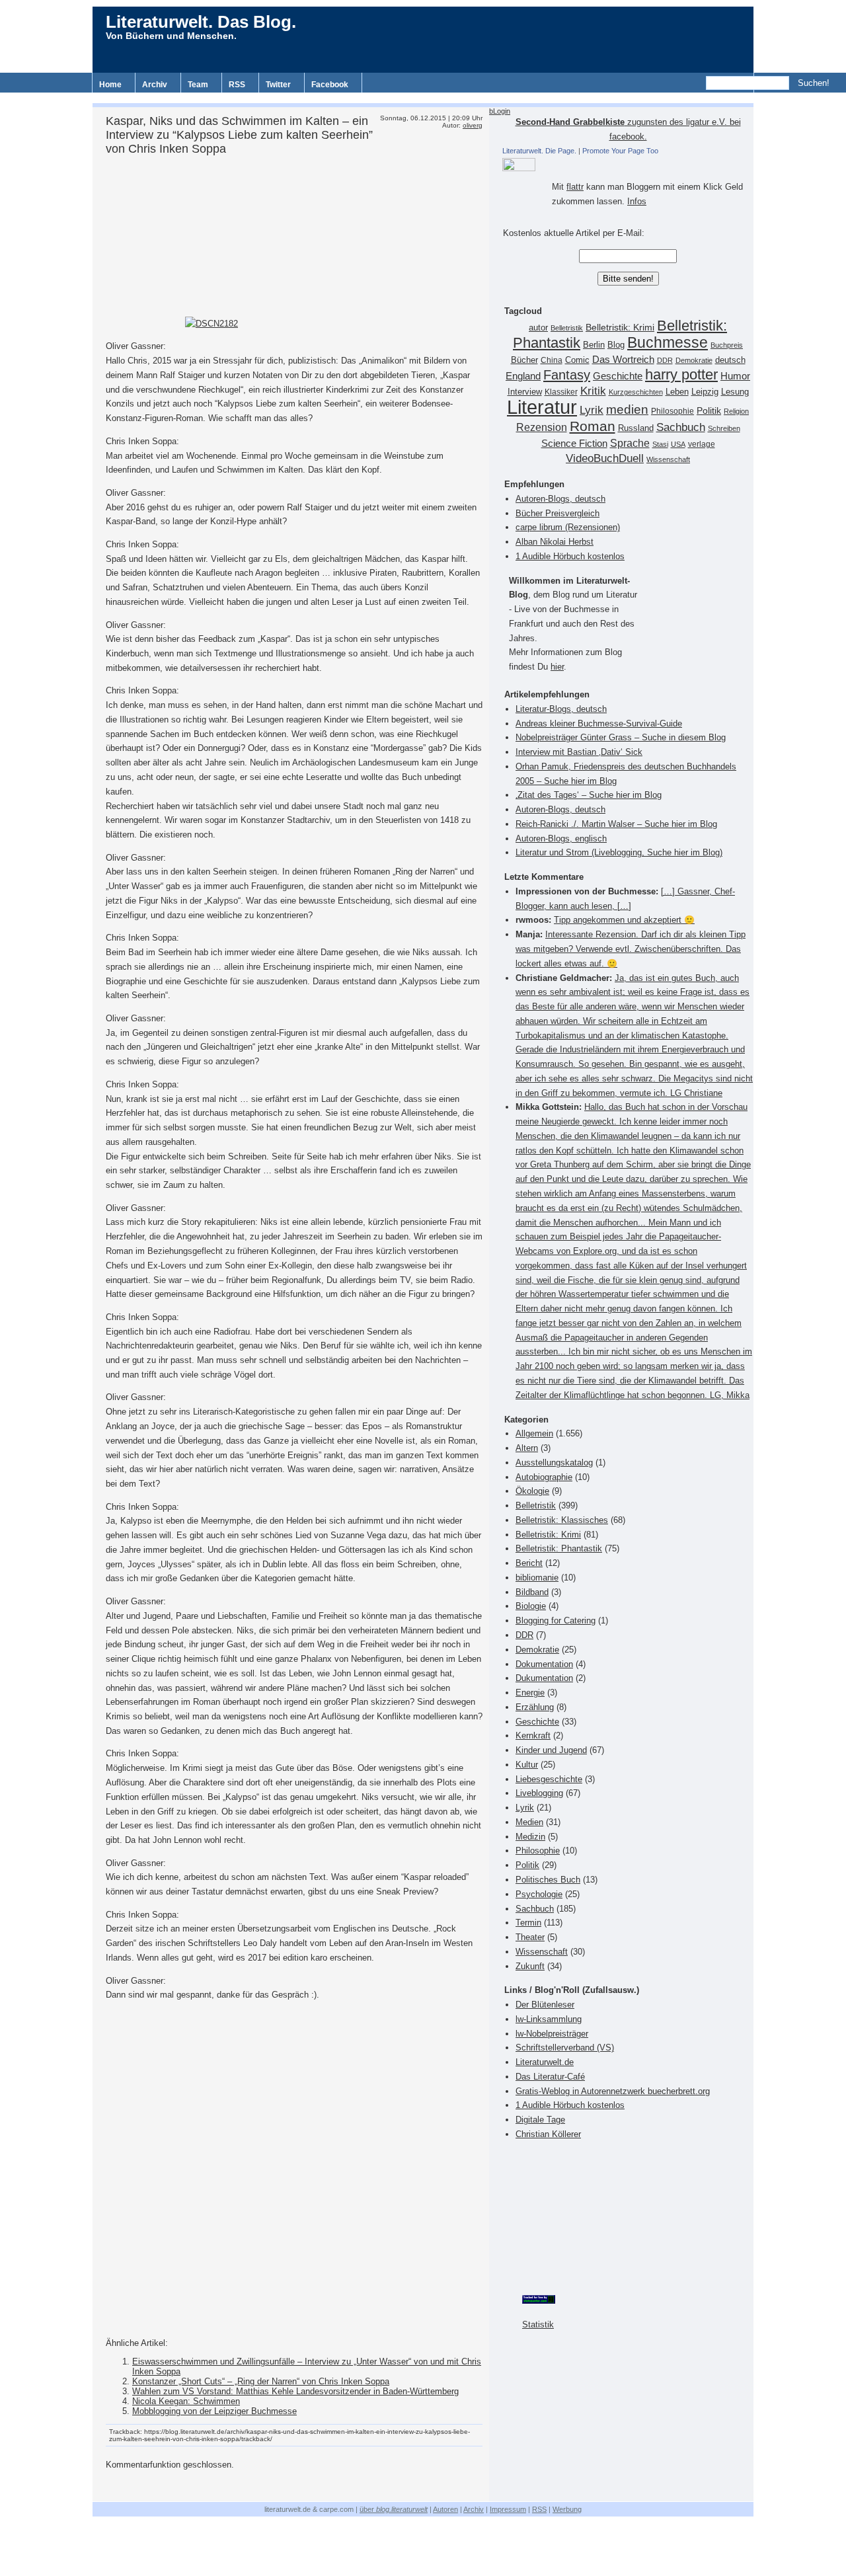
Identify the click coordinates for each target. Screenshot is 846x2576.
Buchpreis (727, 345)
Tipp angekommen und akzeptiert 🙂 (624, 920)
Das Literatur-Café (550, 2077)
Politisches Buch (548, 1880)
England (523, 376)
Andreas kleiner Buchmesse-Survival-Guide (599, 723)
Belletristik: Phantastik (559, 1548)
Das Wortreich (623, 360)
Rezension (542, 427)
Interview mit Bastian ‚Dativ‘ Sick (579, 752)
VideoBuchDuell (605, 458)
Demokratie (694, 360)
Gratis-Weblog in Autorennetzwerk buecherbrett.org (613, 2091)
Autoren (445, 2509)
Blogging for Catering (556, 1620)
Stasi (660, 444)
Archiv (155, 85)
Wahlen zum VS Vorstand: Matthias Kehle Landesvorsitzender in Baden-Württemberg (295, 2391)
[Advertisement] (423, 98)
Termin (528, 1923)
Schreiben (724, 428)
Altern (527, 1448)
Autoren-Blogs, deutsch (560, 499)
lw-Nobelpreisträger (552, 2034)
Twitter (278, 85)
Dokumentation (544, 1664)
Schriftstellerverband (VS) (565, 2048)
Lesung (735, 392)
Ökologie (532, 1491)
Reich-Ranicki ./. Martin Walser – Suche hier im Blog (616, 824)
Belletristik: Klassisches (562, 1520)
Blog (616, 345)
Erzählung (535, 1707)
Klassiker (561, 392)
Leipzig (705, 392)
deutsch (730, 360)
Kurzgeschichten (636, 392)
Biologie (531, 1606)
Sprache (630, 443)
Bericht (529, 1563)
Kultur (527, 1765)
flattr (575, 187)
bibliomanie (537, 1578)
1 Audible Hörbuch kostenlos (570, 556)
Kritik (593, 391)
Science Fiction (574, 443)
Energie (530, 1693)
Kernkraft (533, 1736)
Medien (529, 1822)
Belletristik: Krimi (620, 327)
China (552, 360)
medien (627, 410)
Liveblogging (539, 1793)
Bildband (532, 1592)
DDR (665, 360)
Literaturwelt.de (545, 2062)
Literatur (542, 407)
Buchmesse (668, 342)
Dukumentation (544, 1678)
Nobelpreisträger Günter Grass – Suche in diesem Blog (621, 737)
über (394, 2509)
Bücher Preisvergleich (558, 513)
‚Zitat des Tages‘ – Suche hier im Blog (589, 795)
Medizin (530, 1837)
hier (557, 667)
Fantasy (567, 375)
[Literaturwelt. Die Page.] (628, 165)
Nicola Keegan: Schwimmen (186, 2401)
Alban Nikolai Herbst (555, 542)
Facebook (330, 85)
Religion (736, 411)
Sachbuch (681, 427)
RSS (237, 85)
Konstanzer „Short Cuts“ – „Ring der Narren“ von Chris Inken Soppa (261, 2381)
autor (538, 328)
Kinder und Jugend (551, 1750)
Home (110, 85)
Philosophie (673, 411)
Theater (530, 1937)
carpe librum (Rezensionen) (568, 527)
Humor (735, 376)
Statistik (538, 2324)
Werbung (567, 2509)
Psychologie (539, 1894)
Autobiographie (544, 1477)
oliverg (473, 125)
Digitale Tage (540, 2120)
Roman (593, 426)
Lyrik (592, 410)
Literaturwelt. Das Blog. (201, 22)
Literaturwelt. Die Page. (539, 151)
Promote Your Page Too (620, 151)
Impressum (508, 2509)
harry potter (681, 374)
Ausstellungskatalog (554, 1463)
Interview (525, 392)
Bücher (524, 360)
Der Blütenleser (545, 2005)
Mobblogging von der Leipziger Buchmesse (214, 2411)
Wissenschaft (668, 459)
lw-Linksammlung (549, 2019)
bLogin (500, 111)
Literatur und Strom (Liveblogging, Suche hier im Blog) (619, 852)
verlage (702, 444)
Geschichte (618, 376)
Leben (677, 392)
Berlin (594, 345)
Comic (577, 360)
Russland (636, 428)
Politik (709, 411)
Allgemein (534, 1433)
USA (678, 444)
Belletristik (567, 328)
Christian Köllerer (548, 2134)
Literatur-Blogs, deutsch (561, 709)
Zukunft (530, 1966)
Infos (637, 201)
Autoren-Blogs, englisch (561, 839)
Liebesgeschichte (549, 1779)
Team (198, 85)
